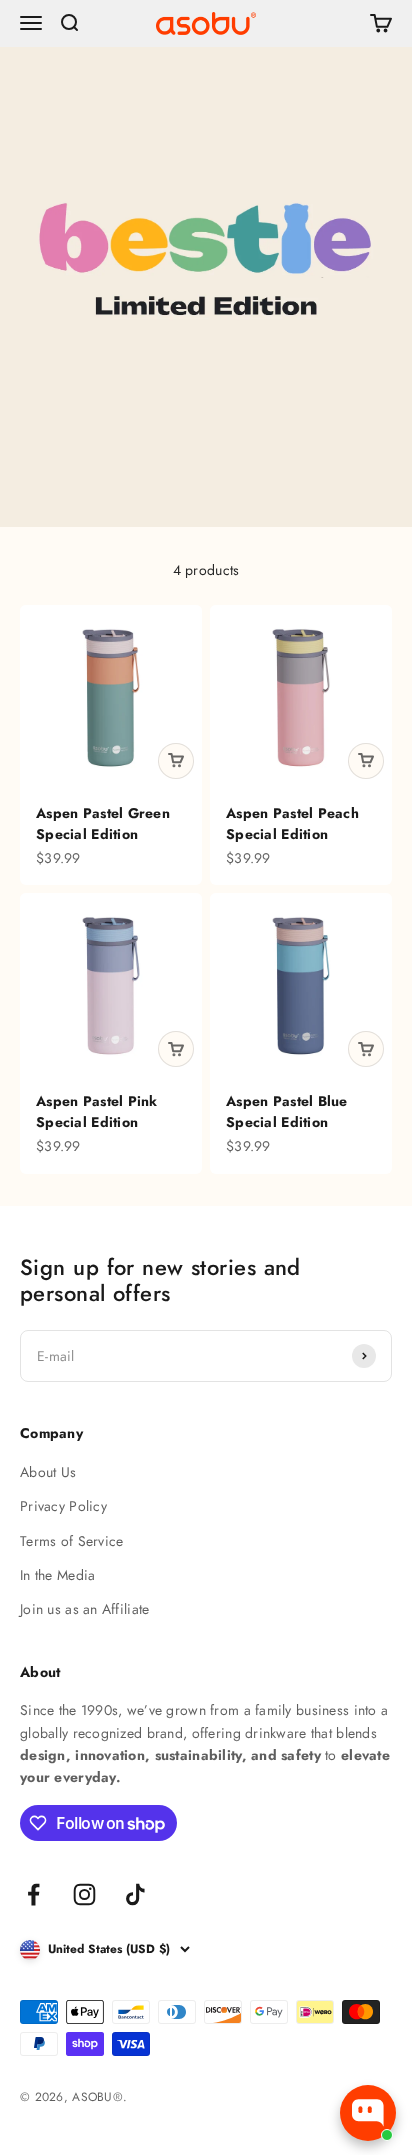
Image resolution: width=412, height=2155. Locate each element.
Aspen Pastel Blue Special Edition (287, 1111)
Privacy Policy (63, 1506)
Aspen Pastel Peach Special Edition (292, 823)
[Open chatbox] (368, 2113)
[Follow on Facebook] (33, 1894)
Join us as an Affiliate (84, 1609)
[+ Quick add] (176, 761)
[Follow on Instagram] (84, 1894)
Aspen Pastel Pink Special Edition (97, 1111)
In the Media (57, 1575)
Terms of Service (71, 1541)
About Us (48, 1472)
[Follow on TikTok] (135, 1894)
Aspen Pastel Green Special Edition (103, 823)
